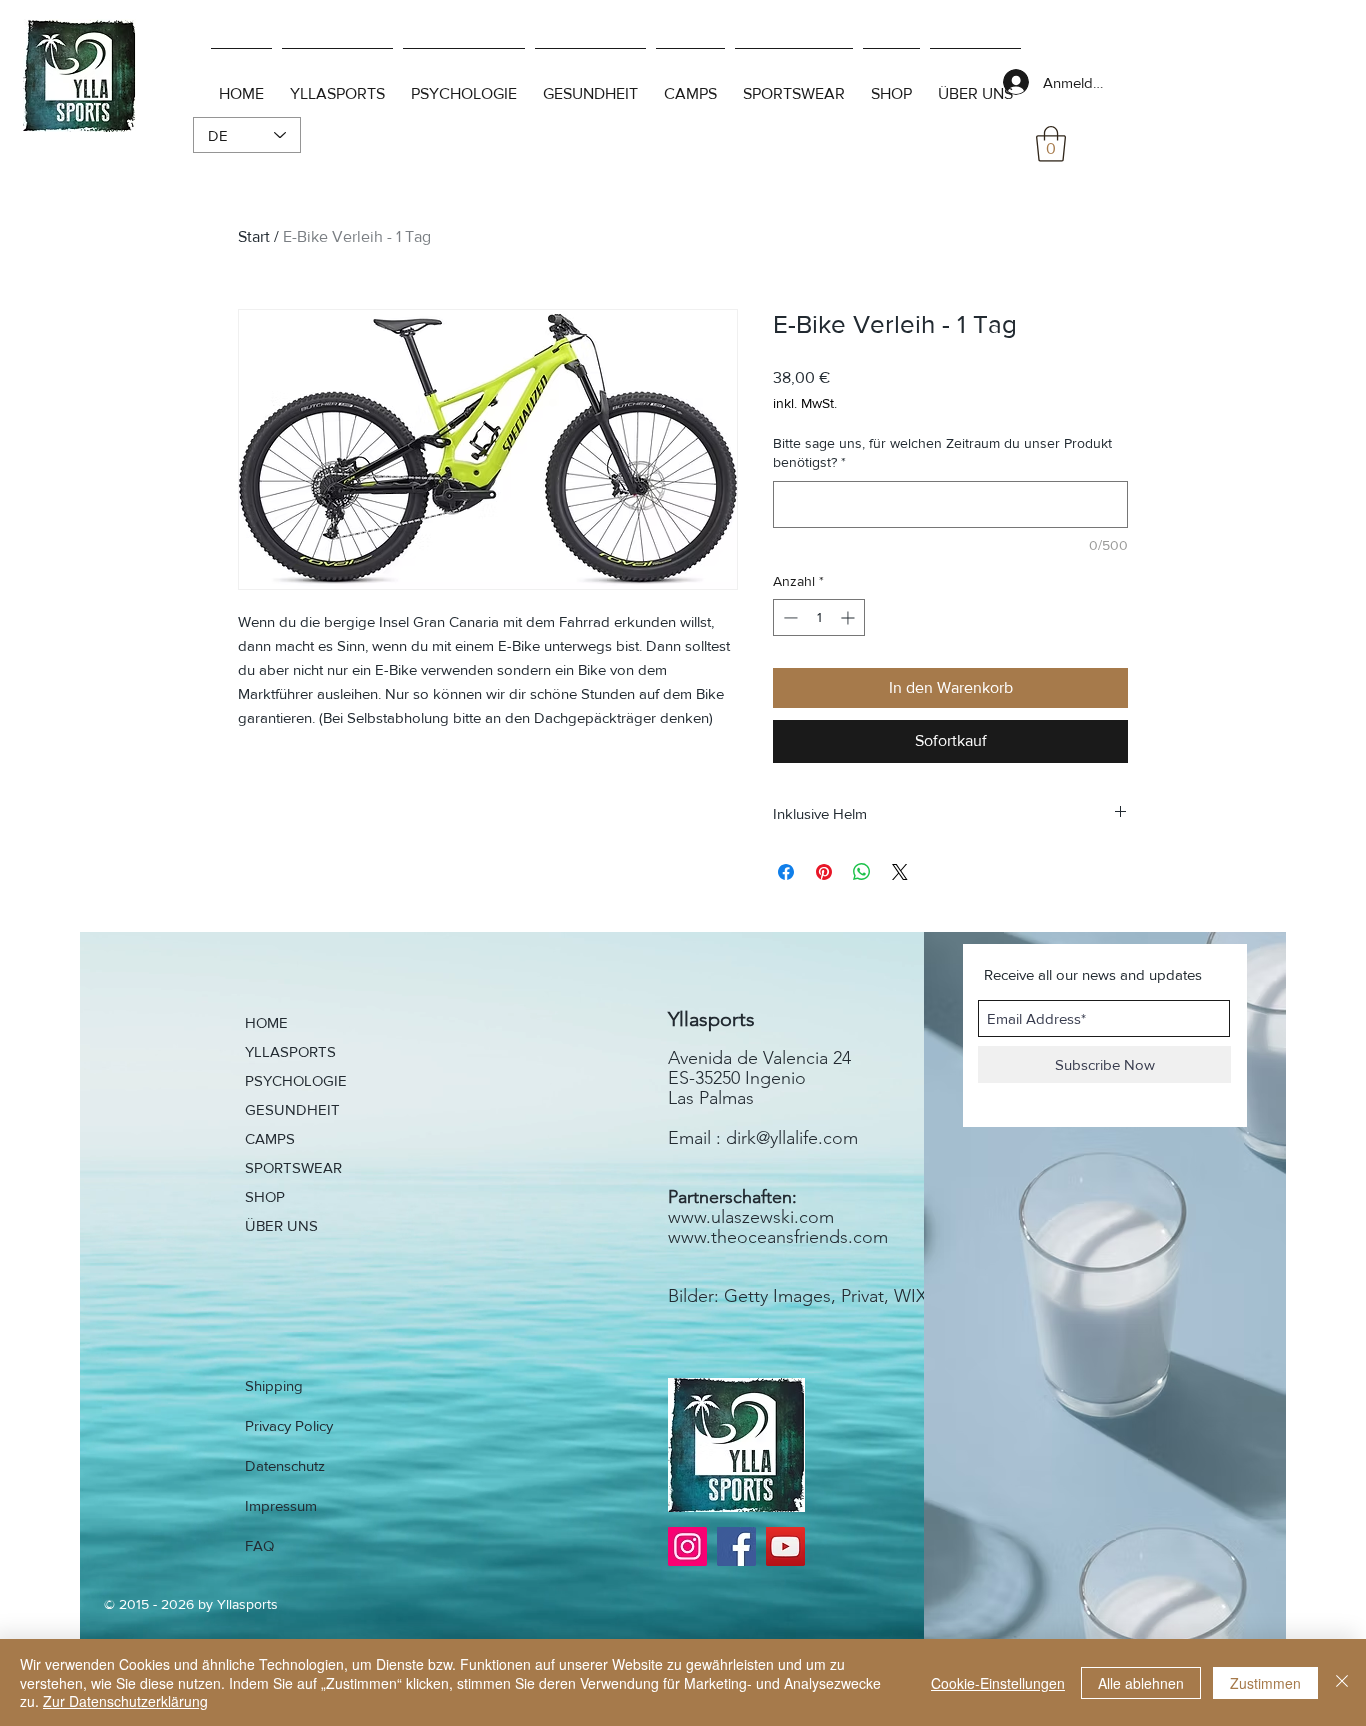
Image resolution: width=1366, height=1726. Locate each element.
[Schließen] (1342, 1682)
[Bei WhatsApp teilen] (862, 872)
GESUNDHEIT (292, 1109)
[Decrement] (788, 617)
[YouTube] (785, 1546)
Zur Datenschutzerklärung (125, 1701)
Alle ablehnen (1141, 1683)
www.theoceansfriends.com (778, 1237)
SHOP (265, 1196)
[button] (1051, 144)
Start (254, 236)
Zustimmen (1265, 1683)
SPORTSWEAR (293, 1167)
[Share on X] (900, 872)
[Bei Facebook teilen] (786, 872)
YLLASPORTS (290, 1051)
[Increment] (849, 617)
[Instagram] (687, 1546)
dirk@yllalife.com (792, 1138)
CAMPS (270, 1138)
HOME (266, 1022)
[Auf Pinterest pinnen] (824, 872)
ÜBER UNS (281, 1225)
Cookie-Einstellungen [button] (998, 1683)
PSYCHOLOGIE (296, 1080)
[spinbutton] (819, 617)
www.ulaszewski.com (751, 1217)
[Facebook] (736, 1546)
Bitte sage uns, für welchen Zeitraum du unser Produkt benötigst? (942, 453)
